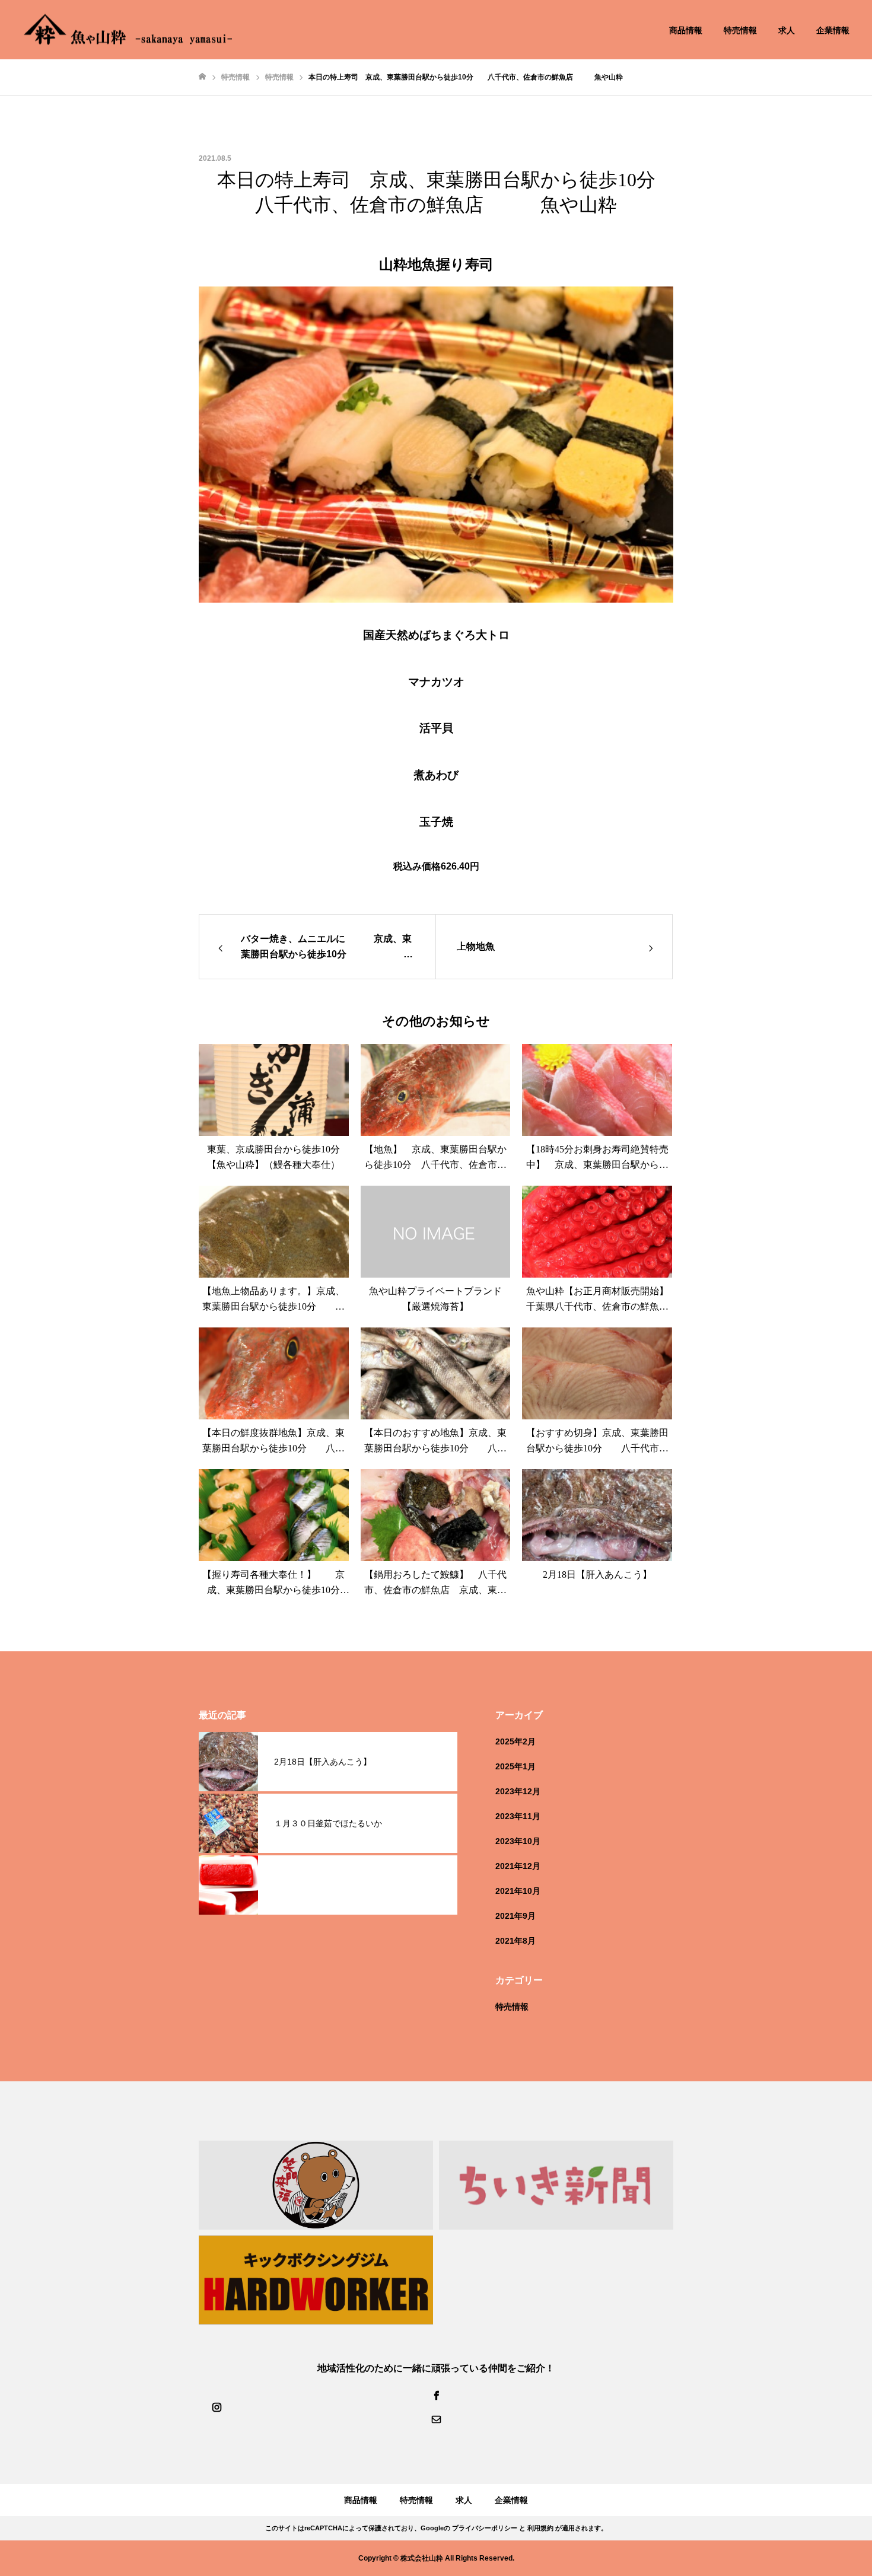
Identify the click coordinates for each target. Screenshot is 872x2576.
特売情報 (740, 30)
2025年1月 (515, 1766)
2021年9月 (515, 1916)
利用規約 (540, 2528)
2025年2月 (515, 1741)
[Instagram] (217, 2407)
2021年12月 (518, 1866)
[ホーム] (202, 77)
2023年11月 (518, 1816)
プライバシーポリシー (485, 2528)
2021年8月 (515, 1941)
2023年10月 (518, 1841)
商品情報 (686, 30)
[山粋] (128, 30)
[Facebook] (436, 2395)
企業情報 (833, 30)
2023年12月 (518, 1791)
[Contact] (436, 2419)
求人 (787, 30)
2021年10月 (518, 1891)
